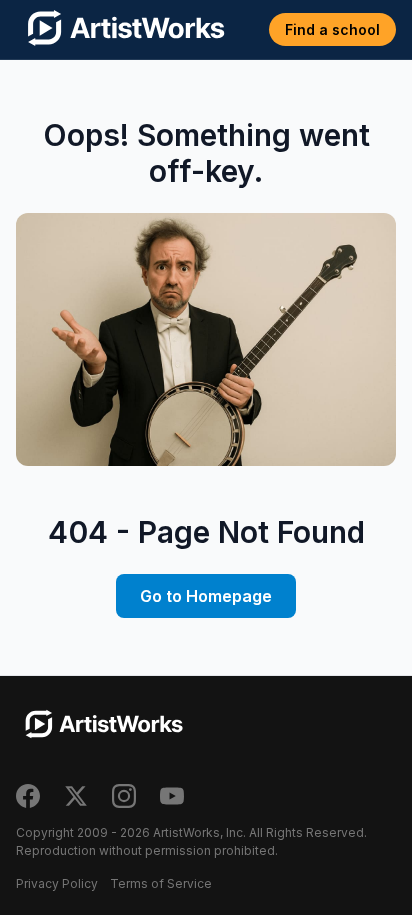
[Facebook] (28, 796)
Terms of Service (161, 883)
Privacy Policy (57, 883)
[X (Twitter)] (76, 796)
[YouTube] (172, 796)
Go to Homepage (206, 596)
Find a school (332, 29)
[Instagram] (124, 796)
